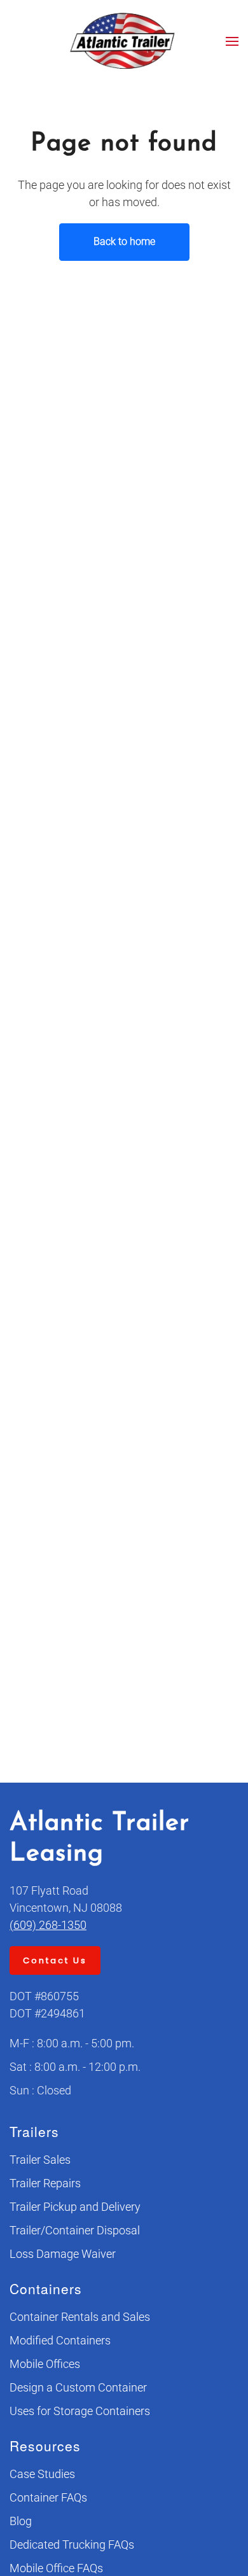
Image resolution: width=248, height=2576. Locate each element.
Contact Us (55, 1960)
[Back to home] (124, 41)
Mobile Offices (45, 2364)
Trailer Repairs (45, 2183)
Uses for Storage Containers (80, 2411)
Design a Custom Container (78, 2387)
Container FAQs (48, 2497)
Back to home (124, 241)
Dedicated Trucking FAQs (72, 2545)
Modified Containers (60, 2340)
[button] (232, 41)
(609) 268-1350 (48, 1925)
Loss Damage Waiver (63, 2254)
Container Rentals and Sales (80, 2317)
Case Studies (42, 2474)
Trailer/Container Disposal (75, 2230)
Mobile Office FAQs (56, 2568)
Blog (21, 2521)
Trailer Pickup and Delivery (75, 2207)
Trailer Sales (40, 2160)
